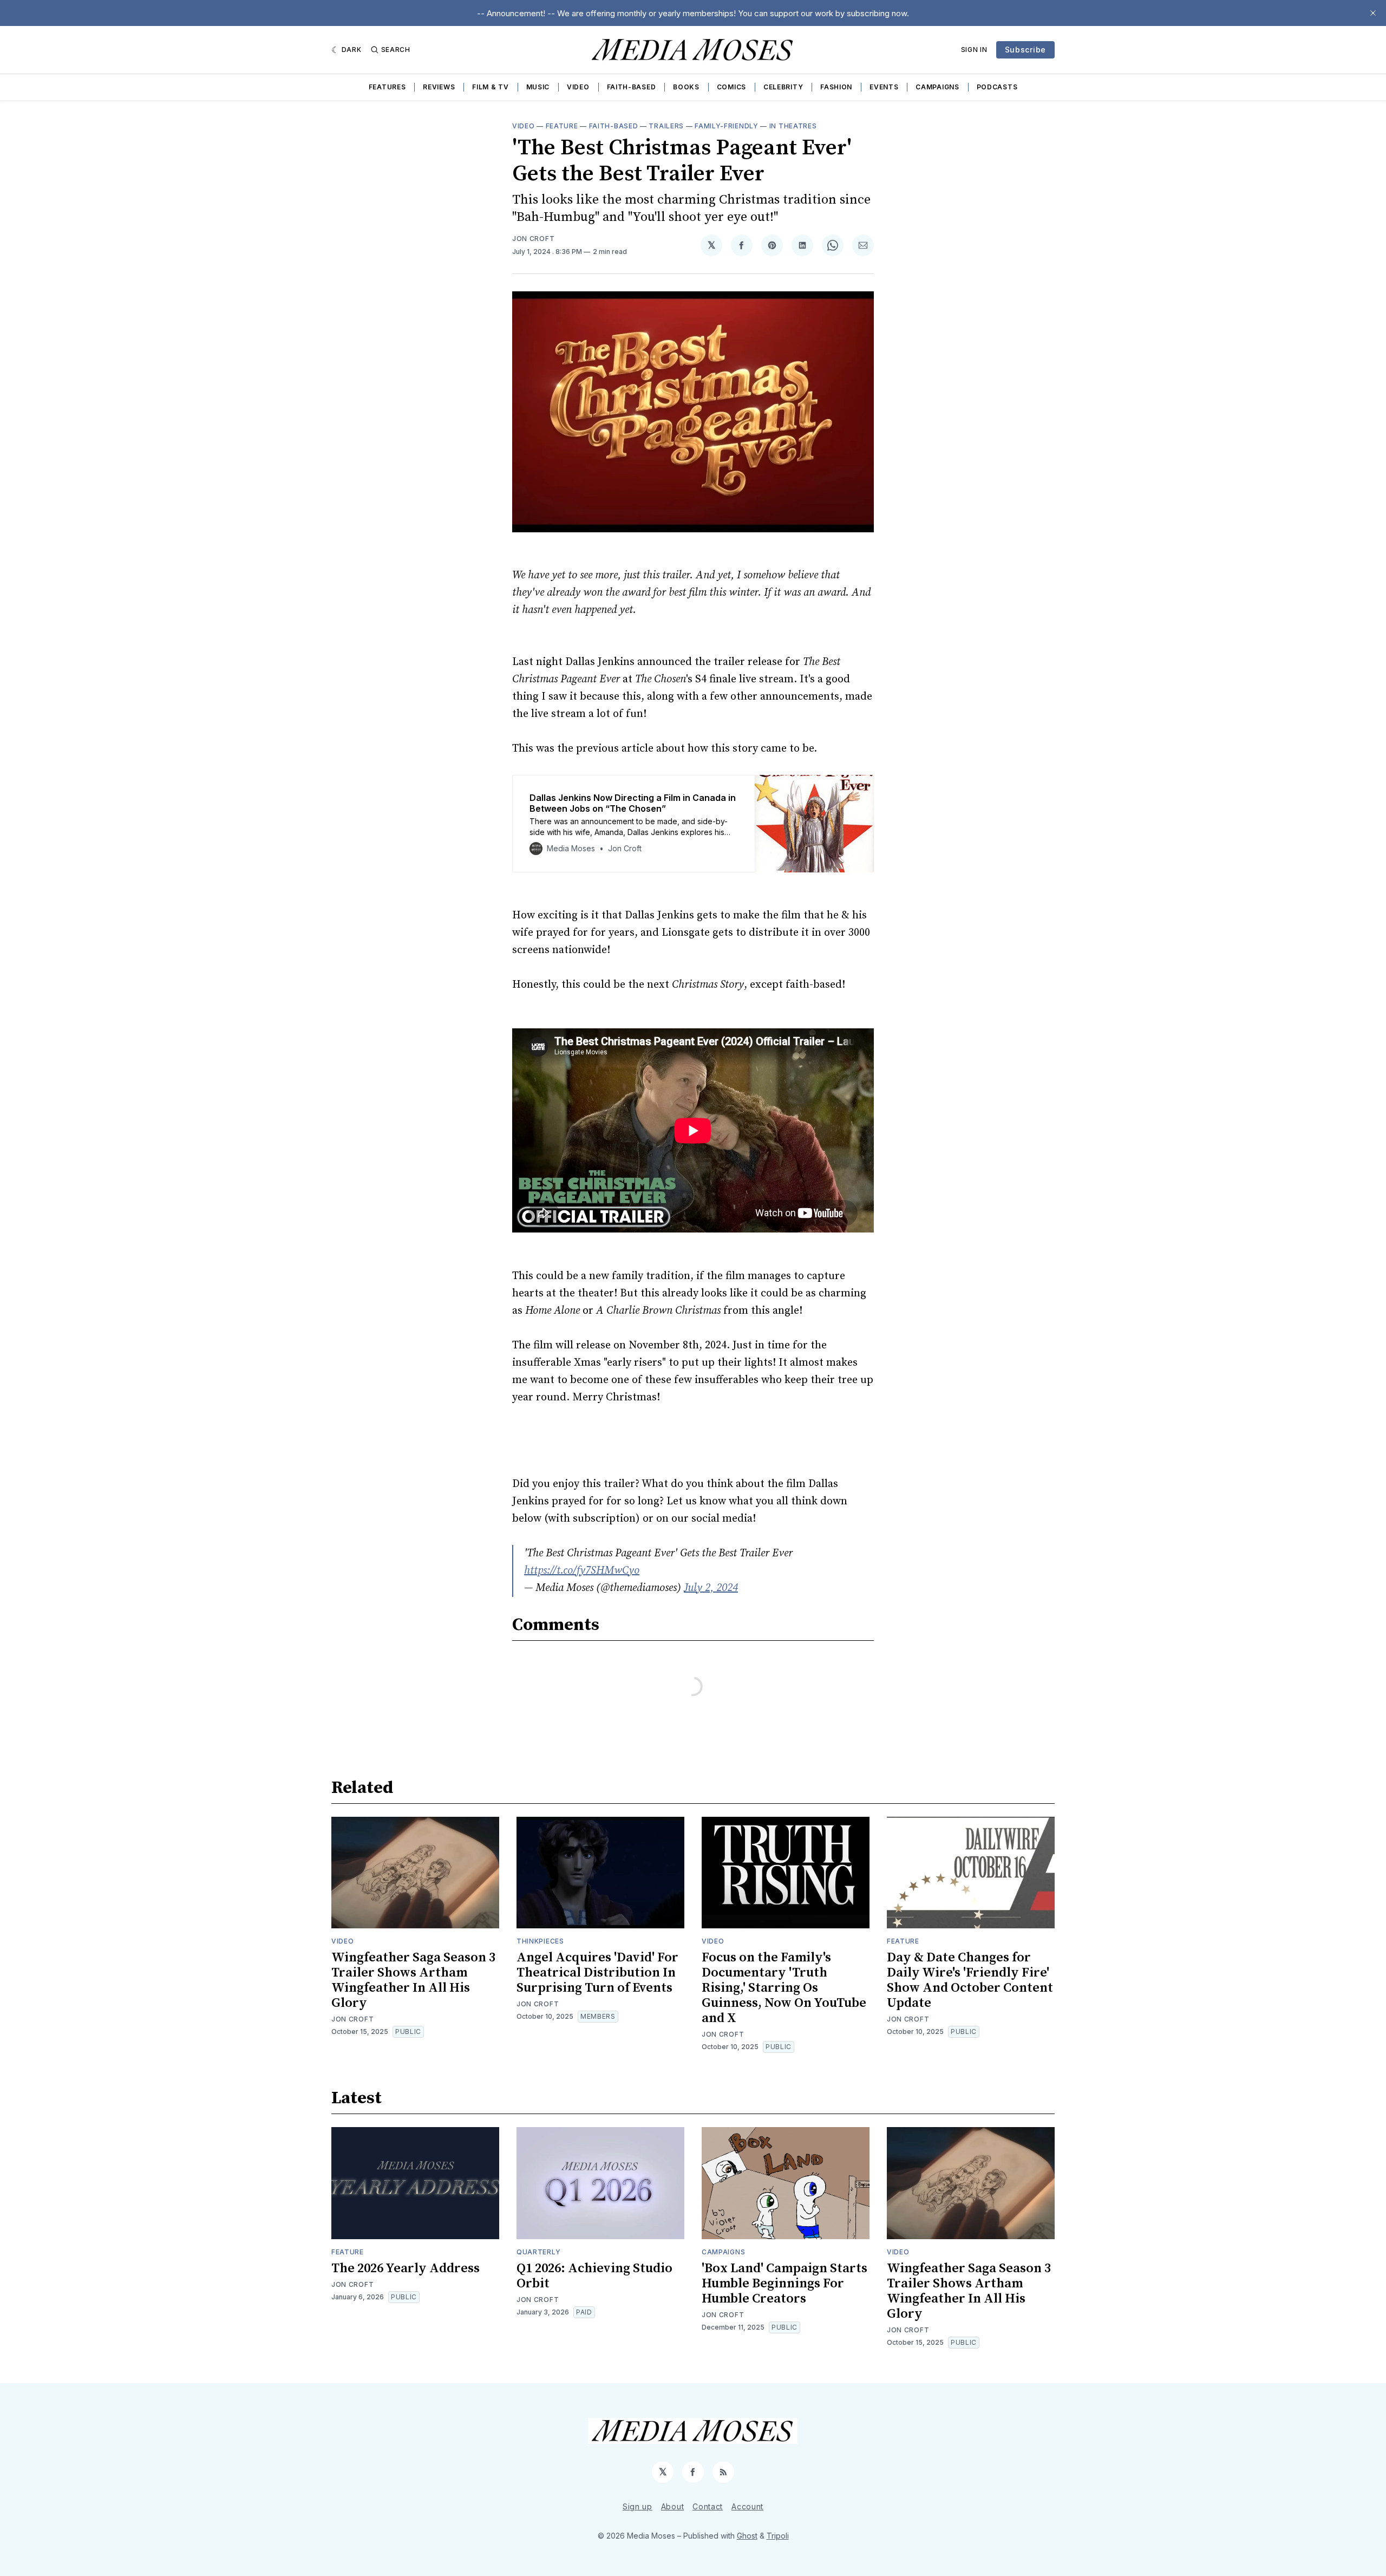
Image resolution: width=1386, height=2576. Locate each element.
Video (578, 87)
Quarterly (538, 2252)
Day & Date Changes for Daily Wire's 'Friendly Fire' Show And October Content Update (970, 1980)
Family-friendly (727, 126)
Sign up (638, 2506)
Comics (731, 87)
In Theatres (793, 126)
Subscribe (1025, 50)
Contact (708, 2506)
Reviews (439, 87)
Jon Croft (533, 239)
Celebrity (783, 87)
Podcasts (997, 87)
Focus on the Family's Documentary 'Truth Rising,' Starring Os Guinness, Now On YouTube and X (784, 1988)
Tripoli (778, 2536)
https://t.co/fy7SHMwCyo (582, 1571)
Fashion (836, 87)
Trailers (666, 126)
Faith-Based (632, 87)
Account (747, 2506)
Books (686, 87)
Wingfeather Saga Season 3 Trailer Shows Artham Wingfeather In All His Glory (413, 1980)
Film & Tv (490, 87)
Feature (562, 126)
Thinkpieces (540, 1941)
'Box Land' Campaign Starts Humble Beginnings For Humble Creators (784, 2284)
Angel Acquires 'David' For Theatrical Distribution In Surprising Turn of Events (597, 1973)
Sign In (974, 50)
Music (538, 87)
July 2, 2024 (711, 1588)
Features (387, 87)
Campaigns (937, 87)
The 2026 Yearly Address (406, 2268)
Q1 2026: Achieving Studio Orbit (594, 2276)
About (673, 2506)
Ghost (747, 2536)
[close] (1373, 13)
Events (884, 87)
